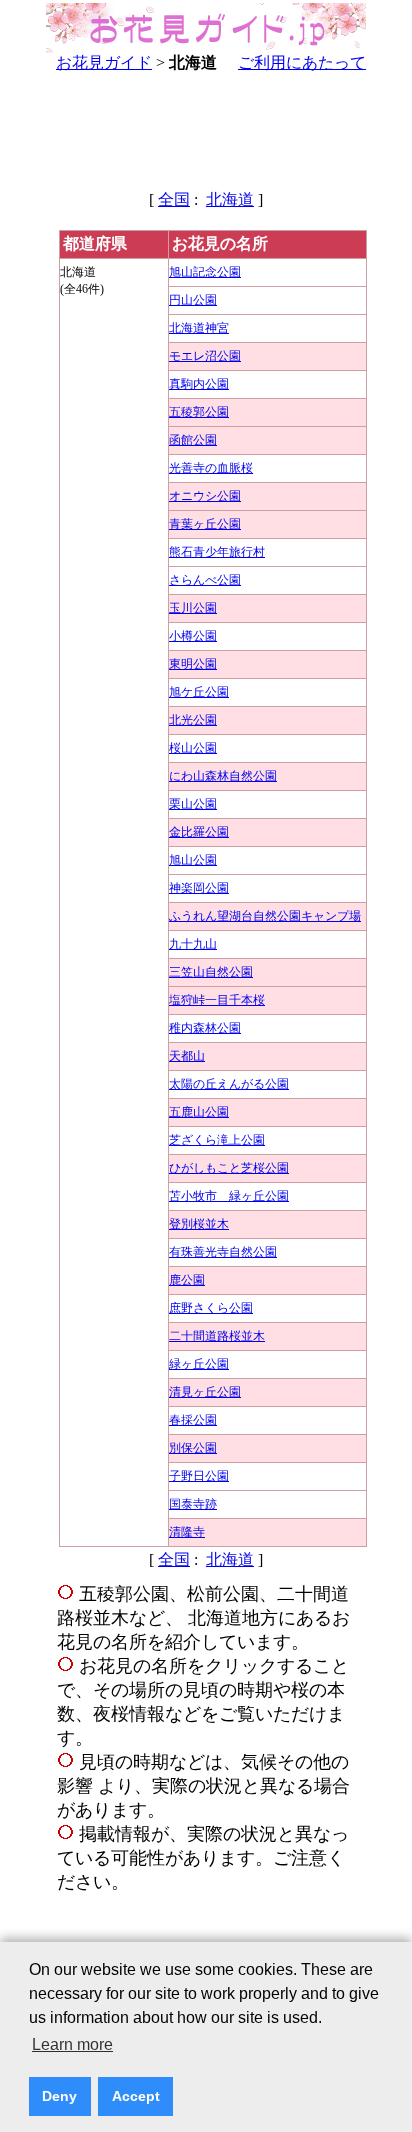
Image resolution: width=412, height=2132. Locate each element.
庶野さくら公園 (211, 1308)
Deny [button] (59, 2096)
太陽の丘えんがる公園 (229, 1084)
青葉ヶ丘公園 (205, 524)
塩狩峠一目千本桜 (217, 1000)
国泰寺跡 (193, 1504)
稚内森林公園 (205, 1028)
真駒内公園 (199, 384)
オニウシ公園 (205, 496)
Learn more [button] (72, 2044)
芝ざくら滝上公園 (217, 1140)
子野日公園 (199, 1476)
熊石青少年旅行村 (217, 552)
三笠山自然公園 (211, 972)
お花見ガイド (104, 62)
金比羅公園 (199, 832)
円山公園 (193, 300)
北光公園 (193, 720)
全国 (174, 199)
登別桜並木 (199, 1224)
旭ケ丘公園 (199, 692)
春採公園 (193, 1420)
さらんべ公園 (205, 580)
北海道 (230, 199)
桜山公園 (193, 748)
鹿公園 (187, 1280)
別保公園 (193, 1448)
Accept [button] (136, 2096)
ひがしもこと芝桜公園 (229, 1168)
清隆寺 (187, 1532)
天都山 (187, 1056)
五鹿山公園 (199, 1112)
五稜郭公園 (199, 412)
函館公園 (193, 440)
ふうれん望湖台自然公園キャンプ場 (265, 916)
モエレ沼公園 (205, 356)
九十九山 (193, 944)
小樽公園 (193, 636)
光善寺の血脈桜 (211, 468)
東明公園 (193, 664)
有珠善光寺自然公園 (223, 1252)
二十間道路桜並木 (217, 1336)
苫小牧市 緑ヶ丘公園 (229, 1196)
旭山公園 (193, 860)
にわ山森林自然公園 (223, 776)
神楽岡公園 (199, 888)
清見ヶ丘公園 (205, 1392)
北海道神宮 (199, 328)
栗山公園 (193, 804)
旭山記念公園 (205, 272)
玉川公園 (193, 608)
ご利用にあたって (302, 62)
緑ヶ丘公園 (199, 1364)
